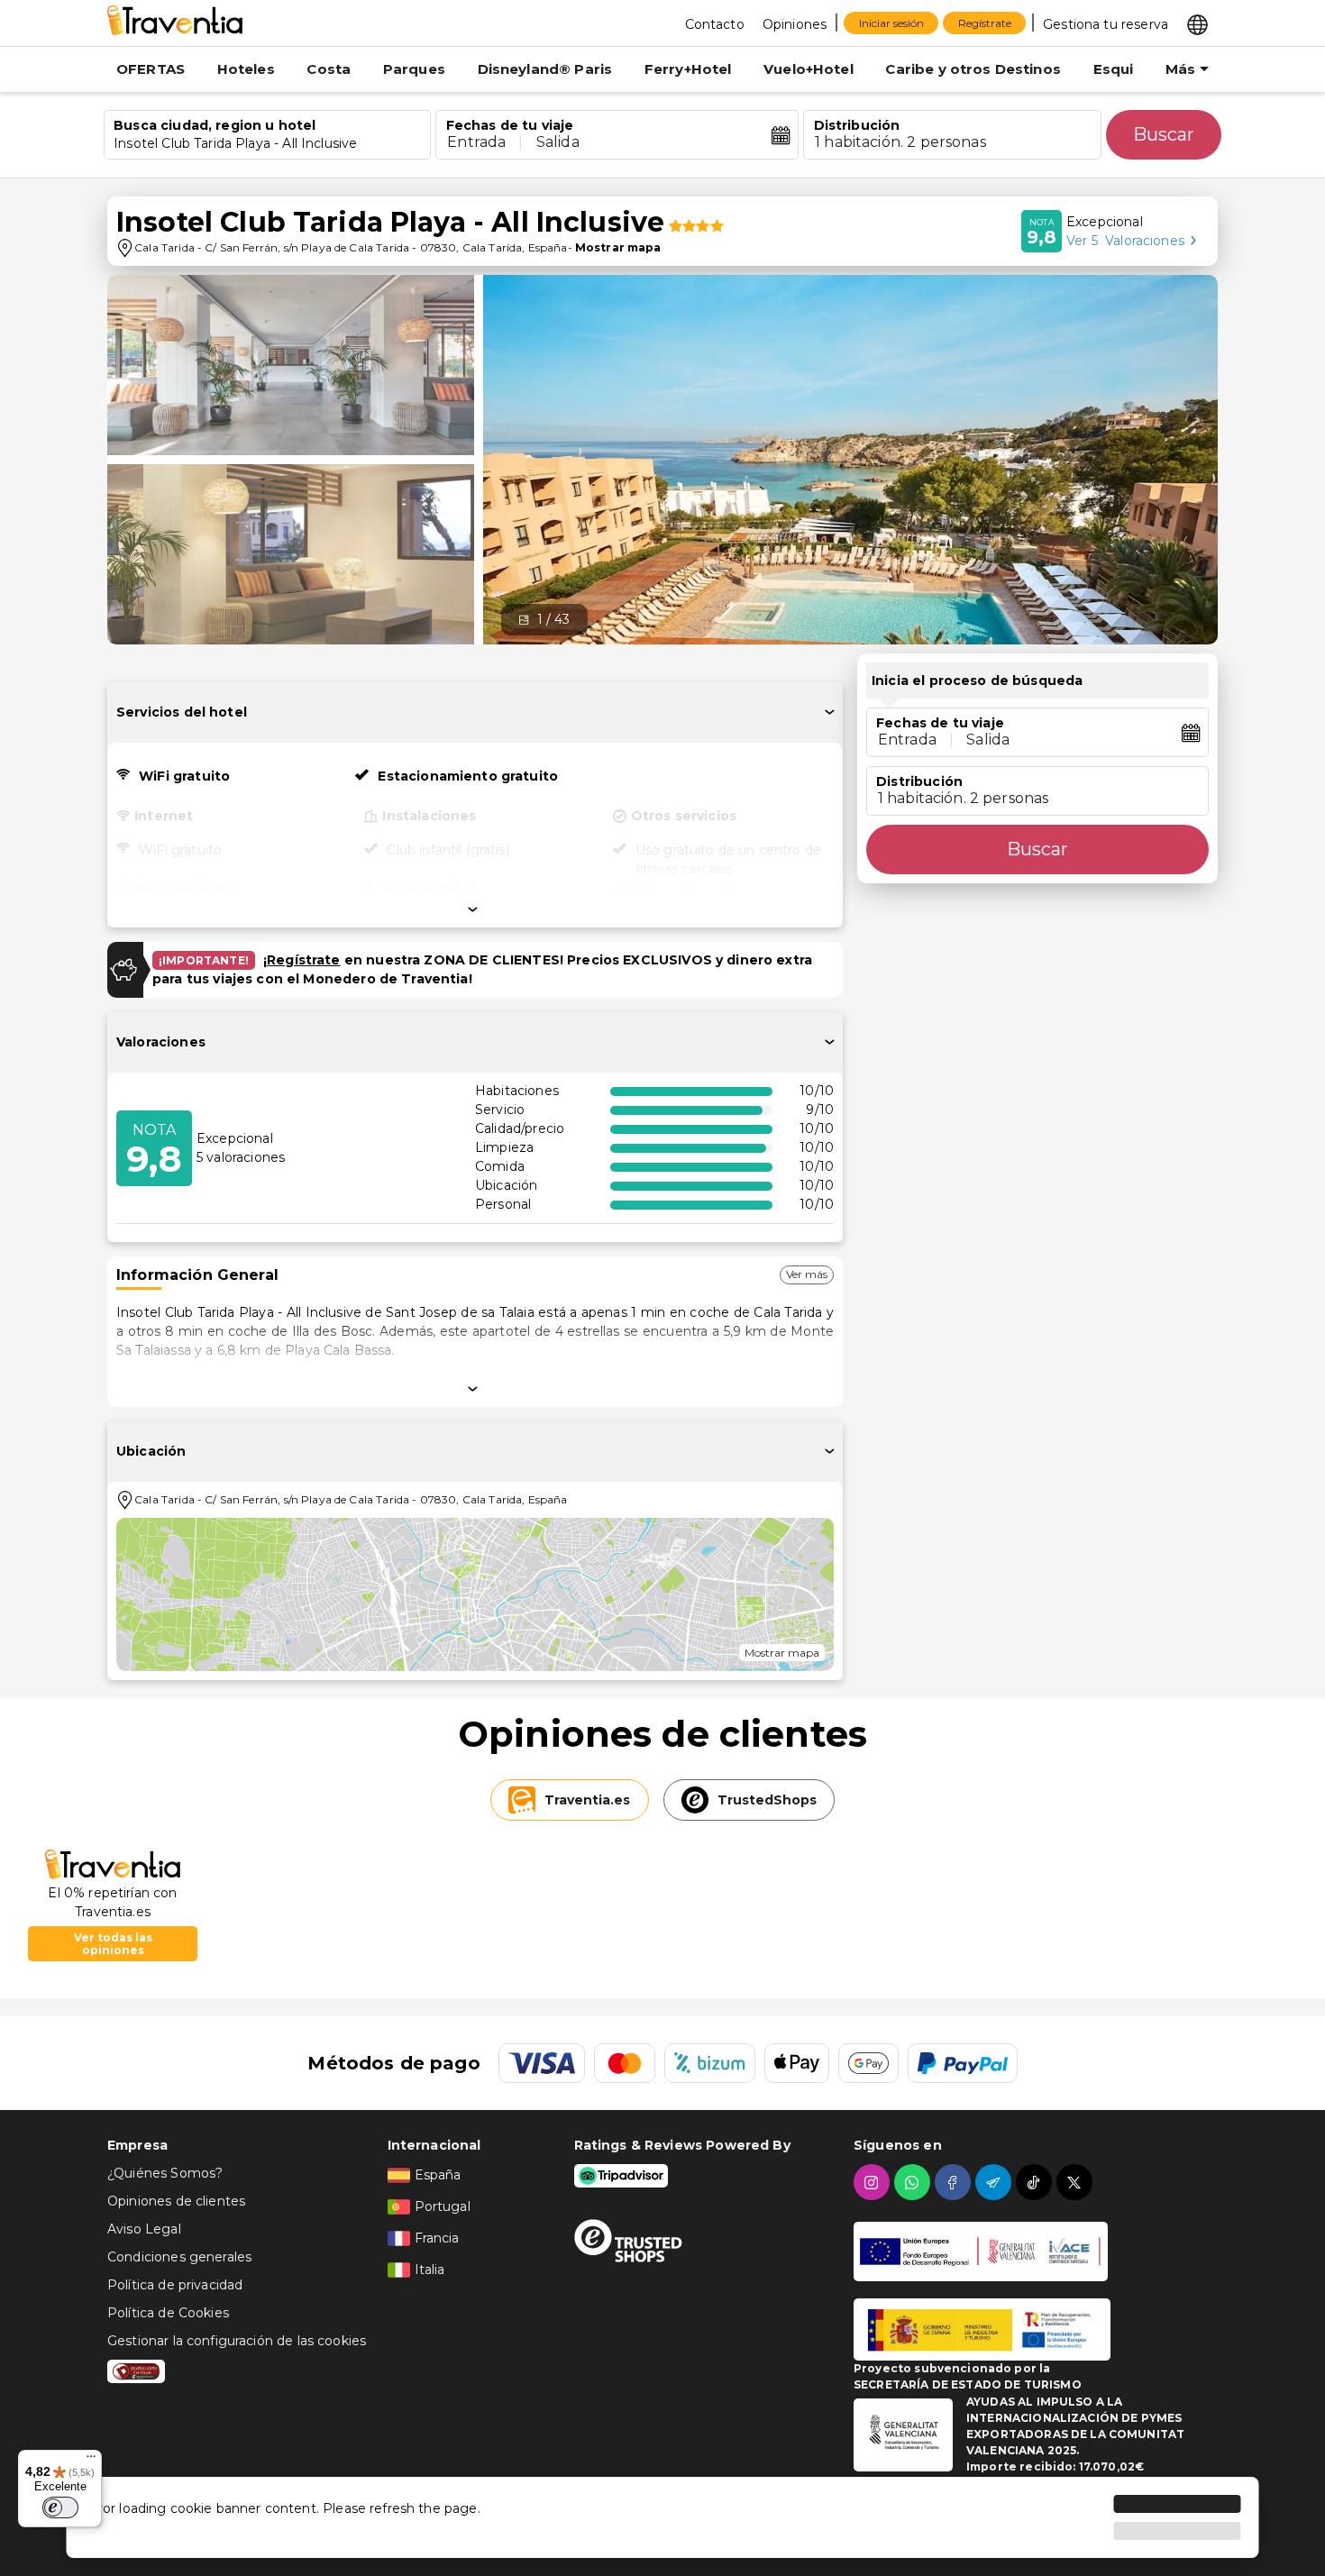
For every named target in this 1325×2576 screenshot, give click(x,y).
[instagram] (874, 2182)
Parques (414, 69)
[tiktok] (1036, 2182)
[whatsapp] (914, 2182)
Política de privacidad (175, 2285)
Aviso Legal (144, 2229)
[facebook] (955, 2182)
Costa (329, 69)
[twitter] (1077, 2182)
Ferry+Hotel (688, 69)
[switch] (60, 2507)
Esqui (1114, 69)
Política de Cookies (168, 2313)
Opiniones (795, 24)
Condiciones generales (179, 2257)
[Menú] (91, 2461)
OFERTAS (151, 69)
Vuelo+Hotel (809, 69)
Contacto (715, 24)
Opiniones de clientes (176, 2201)
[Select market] (1197, 23)
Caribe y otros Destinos (973, 69)
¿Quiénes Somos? (165, 2173)
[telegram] (996, 2182)
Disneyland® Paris (545, 69)
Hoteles (246, 69)
